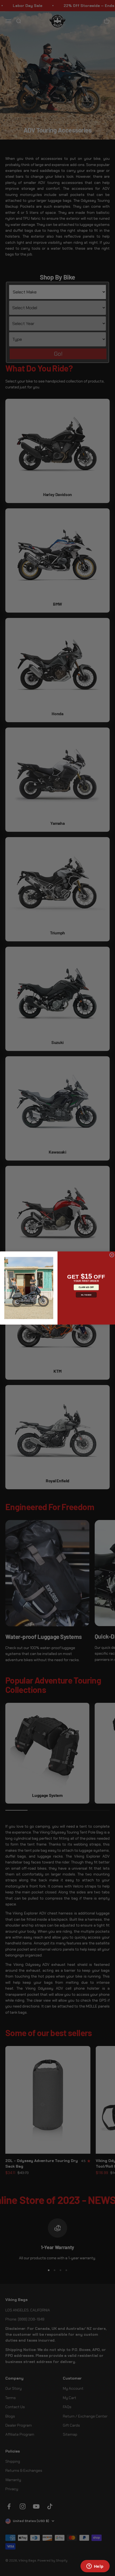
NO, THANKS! (86, 1295)
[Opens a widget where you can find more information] (95, 2567)
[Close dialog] (112, 1255)
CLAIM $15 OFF (86, 1287)
